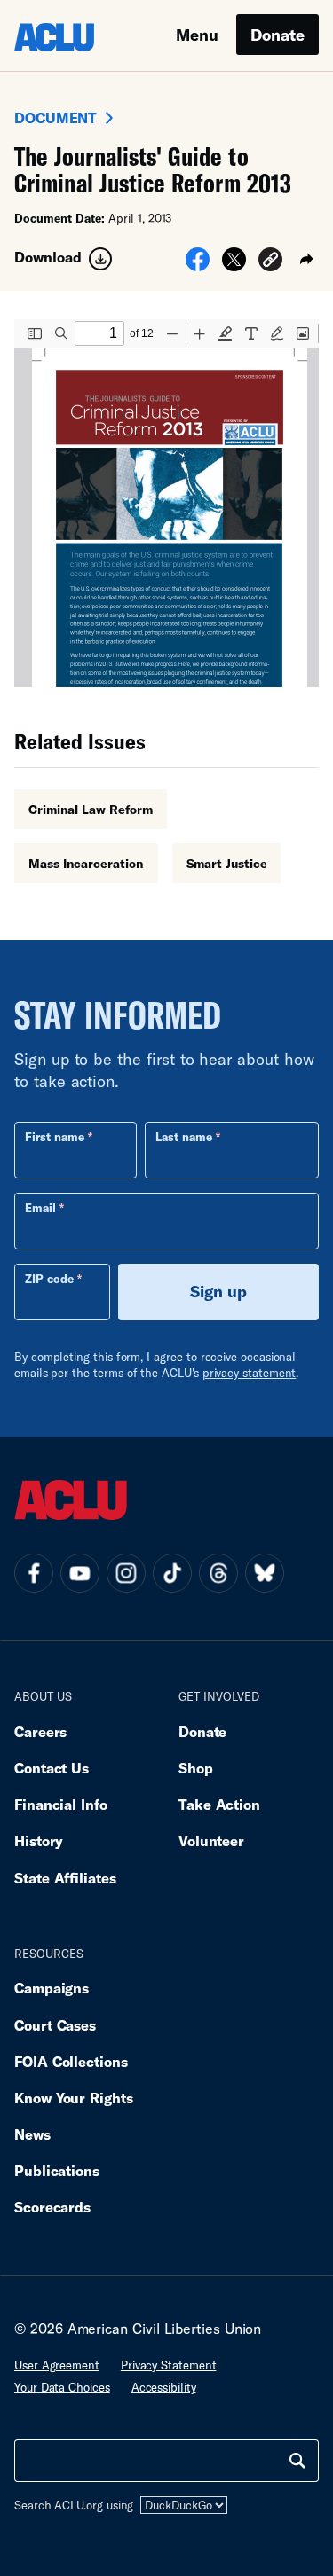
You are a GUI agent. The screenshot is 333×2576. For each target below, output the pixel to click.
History (39, 1840)
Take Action (219, 1804)
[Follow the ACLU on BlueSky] (265, 1573)
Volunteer (211, 1840)
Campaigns (52, 1988)
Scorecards (52, 2207)
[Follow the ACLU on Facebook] (34, 1573)
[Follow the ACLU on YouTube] (80, 1573)
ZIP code (49, 1279)
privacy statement (250, 1373)
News (32, 2134)
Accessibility (164, 2387)
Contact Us (52, 1768)
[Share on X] (234, 265)
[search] (297, 2461)
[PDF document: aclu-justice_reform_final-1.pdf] (166, 503)
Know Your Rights (74, 2098)
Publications (57, 2170)
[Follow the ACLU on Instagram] (126, 1573)
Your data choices (62, 2387)
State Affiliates (65, 1878)
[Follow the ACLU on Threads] (218, 1573)
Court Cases (55, 2025)
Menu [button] (197, 35)
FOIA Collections (71, 2061)
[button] (270, 262)
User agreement (57, 2365)
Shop (196, 1768)
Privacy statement (169, 2365)
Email (40, 1208)
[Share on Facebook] (198, 265)
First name (55, 1137)
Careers (40, 1731)
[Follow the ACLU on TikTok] (172, 1573)
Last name (184, 1137)
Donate (277, 35)
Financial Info (61, 1804)
